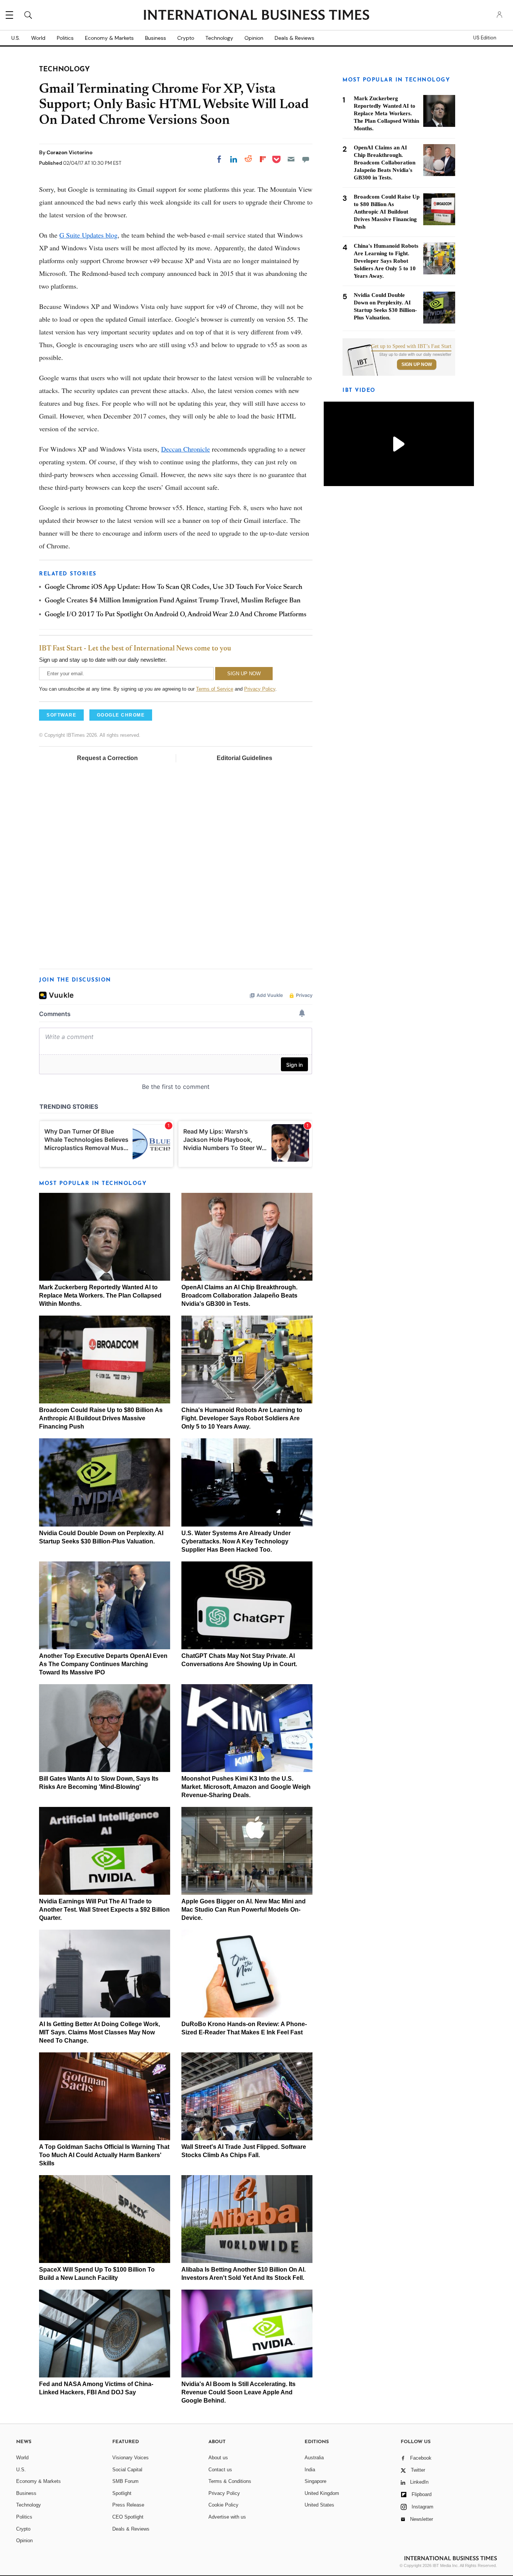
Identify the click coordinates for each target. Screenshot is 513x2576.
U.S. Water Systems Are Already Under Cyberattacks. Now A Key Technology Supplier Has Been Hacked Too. (236, 1541)
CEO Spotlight (128, 2517)
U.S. (16, 38)
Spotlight (122, 2493)
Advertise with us (227, 2517)
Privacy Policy (260, 689)
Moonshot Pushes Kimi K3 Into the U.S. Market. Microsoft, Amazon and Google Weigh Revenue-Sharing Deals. (246, 1787)
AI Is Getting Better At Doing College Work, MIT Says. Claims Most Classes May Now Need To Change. (100, 2032)
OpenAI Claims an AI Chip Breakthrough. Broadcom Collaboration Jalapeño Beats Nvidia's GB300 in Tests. (239, 1296)
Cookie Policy (223, 2505)
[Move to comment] (306, 159)
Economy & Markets (109, 38)
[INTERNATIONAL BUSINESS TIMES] (256, 16)
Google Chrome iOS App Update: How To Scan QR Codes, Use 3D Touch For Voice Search (174, 587)
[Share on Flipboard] (263, 159)
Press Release (128, 2505)
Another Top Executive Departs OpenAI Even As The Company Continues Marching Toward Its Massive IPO (103, 1664)
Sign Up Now (417, 364)
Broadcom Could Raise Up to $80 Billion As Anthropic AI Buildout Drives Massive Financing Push (101, 1418)
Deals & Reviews (294, 38)
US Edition (485, 38)
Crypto (186, 38)
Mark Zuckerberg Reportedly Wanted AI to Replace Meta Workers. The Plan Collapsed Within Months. (100, 1296)
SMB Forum (125, 2481)
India (310, 2470)
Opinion (254, 38)
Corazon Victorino (69, 152)
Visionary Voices (131, 2458)
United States (319, 2505)
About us (218, 2458)
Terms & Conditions (230, 2481)
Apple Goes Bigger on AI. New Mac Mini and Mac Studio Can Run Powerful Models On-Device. (244, 1910)
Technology (219, 38)
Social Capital (127, 2470)
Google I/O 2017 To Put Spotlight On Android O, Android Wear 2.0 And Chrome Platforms (176, 615)
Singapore (315, 2481)
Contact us (220, 2470)
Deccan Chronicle (186, 449)
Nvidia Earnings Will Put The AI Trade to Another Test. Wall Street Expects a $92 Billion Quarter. (104, 1910)
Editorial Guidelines (244, 758)
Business (155, 38)
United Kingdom (322, 2493)
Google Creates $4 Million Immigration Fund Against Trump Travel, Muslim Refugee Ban (173, 601)
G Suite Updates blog (88, 235)
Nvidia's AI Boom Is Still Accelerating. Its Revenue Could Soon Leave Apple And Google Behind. (238, 2392)
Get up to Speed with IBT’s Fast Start (411, 346)
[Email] (291, 159)
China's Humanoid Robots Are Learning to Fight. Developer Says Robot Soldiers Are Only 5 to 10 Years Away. (242, 1418)
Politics (65, 38)
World (38, 38)
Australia (314, 2458)
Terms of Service (215, 689)
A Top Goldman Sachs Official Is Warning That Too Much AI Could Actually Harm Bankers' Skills (104, 2155)
